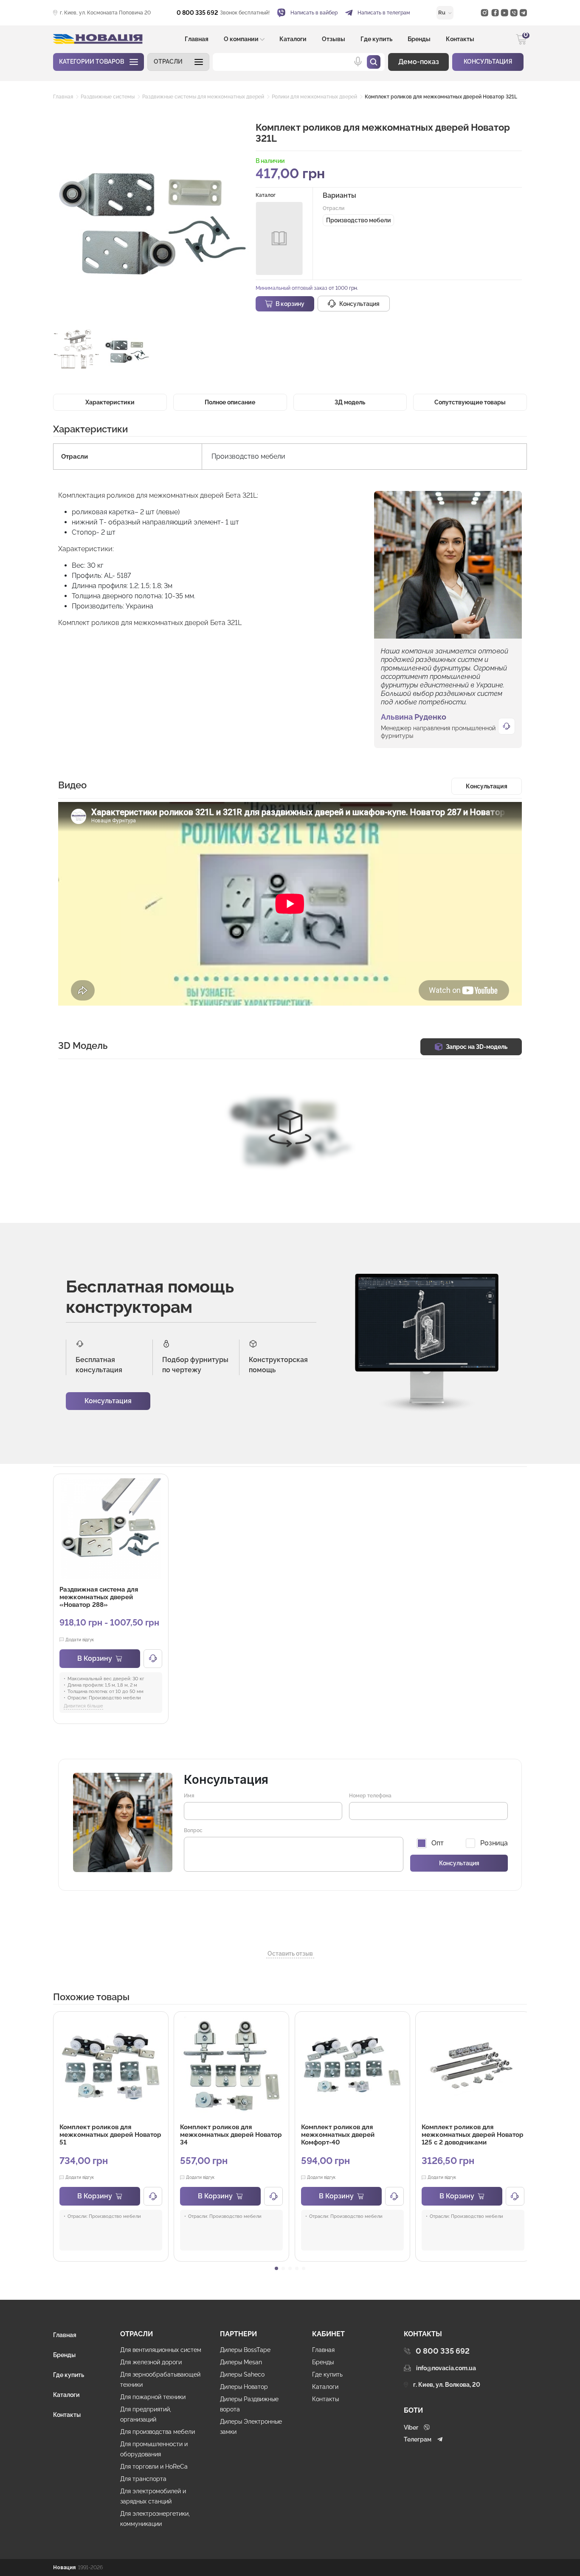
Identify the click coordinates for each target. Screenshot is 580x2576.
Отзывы (334, 39)
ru (442, 13)
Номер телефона (370, 1796)
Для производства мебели (158, 2432)
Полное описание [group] (230, 402)
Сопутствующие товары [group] (470, 402)
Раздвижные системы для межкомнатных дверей (203, 97)
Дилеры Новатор (244, 2387)
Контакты (460, 39)
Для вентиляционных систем (161, 2350)
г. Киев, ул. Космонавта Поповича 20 (105, 13)
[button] (178, 62)
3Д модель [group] (350, 402)
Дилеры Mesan (241, 2362)
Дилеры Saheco (242, 2374)
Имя (189, 1796)
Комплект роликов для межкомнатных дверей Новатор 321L (441, 97)
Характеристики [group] (110, 402)
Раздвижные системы (108, 97)
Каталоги (293, 39)
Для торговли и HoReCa (154, 2467)
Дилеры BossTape (245, 2350)
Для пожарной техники (153, 2397)
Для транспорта (143, 2479)
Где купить (376, 39)
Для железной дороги (151, 2362)
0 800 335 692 (197, 13)
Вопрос (193, 1830)
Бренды (419, 39)
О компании (241, 39)
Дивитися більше (83, 1706)
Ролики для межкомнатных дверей (314, 97)
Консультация (108, 1401)
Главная (197, 39)
